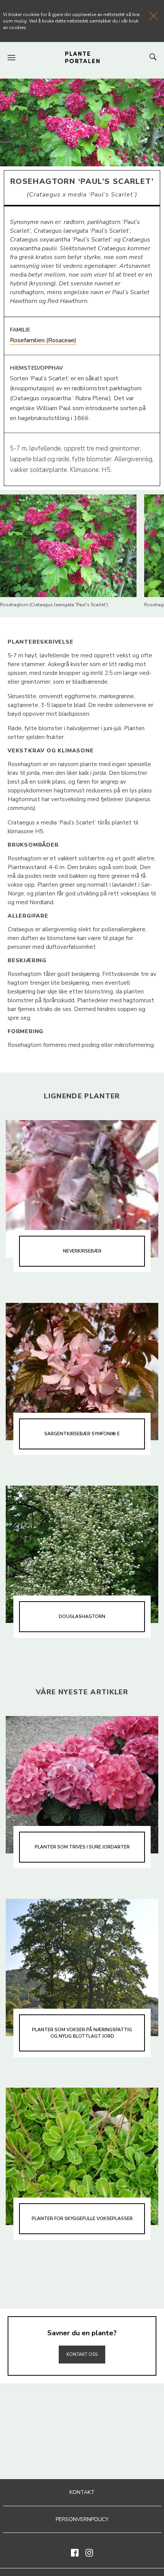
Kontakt (82, 2492)
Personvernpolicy (82, 2519)
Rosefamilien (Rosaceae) (43, 340)
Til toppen (82, 2338)
